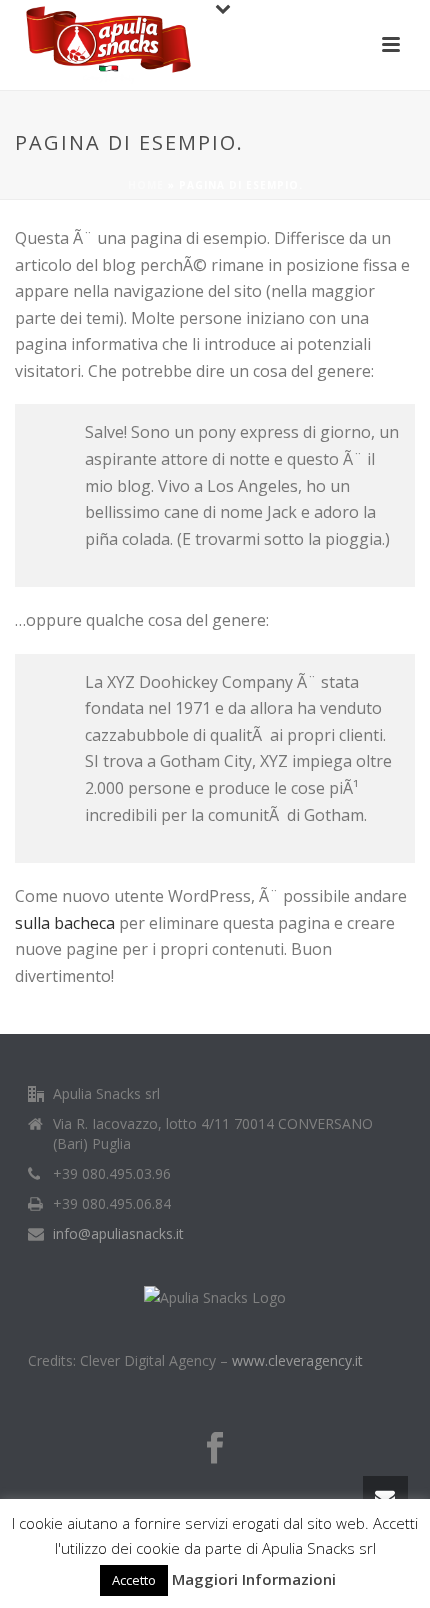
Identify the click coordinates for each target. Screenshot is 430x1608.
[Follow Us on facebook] (215, 1449)
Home (146, 185)
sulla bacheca (65, 923)
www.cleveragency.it (297, 1360)
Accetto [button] (134, 1580)
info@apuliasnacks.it (118, 1234)
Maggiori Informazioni (254, 1579)
